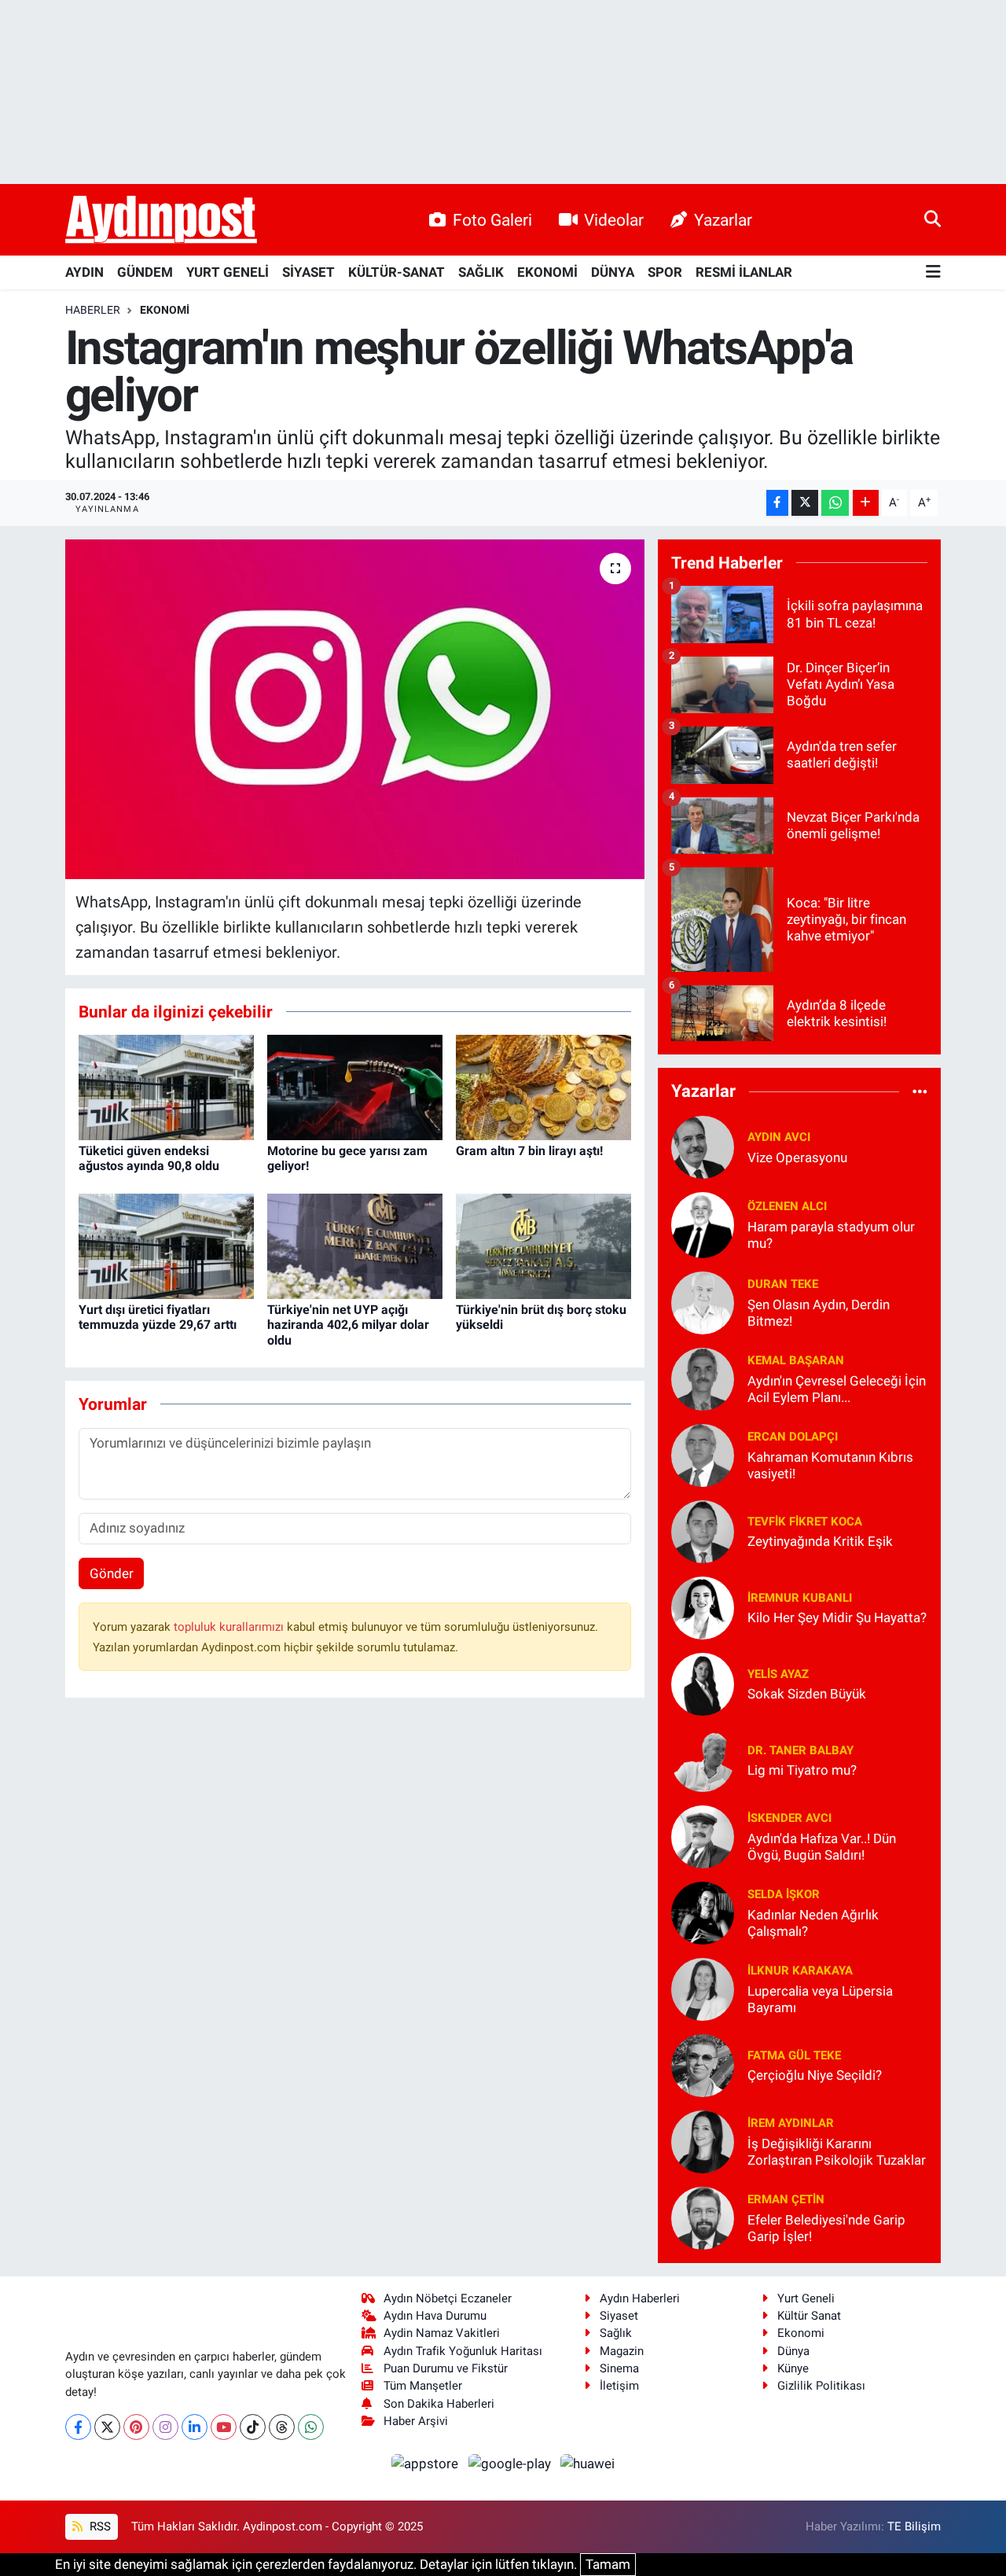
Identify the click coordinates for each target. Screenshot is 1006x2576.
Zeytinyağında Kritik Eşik (820, 1541)
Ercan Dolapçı (793, 1437)
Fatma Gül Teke (794, 2055)
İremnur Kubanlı (800, 1598)
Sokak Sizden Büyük (807, 1694)
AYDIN (84, 272)
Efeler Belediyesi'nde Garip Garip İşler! (826, 2228)
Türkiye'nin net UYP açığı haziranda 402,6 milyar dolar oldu (348, 1325)
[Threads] (282, 2427)
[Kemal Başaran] (703, 1378)
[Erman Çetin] (703, 2217)
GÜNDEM (145, 272)
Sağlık (616, 2333)
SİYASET (308, 272)
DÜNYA (613, 272)
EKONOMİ (547, 272)
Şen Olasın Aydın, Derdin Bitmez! (819, 1313)
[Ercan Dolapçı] (703, 1454)
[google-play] (511, 2463)
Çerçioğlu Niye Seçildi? (815, 2075)
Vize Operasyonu (797, 1157)
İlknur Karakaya (800, 1971)
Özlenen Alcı (787, 1206)
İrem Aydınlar (791, 2123)
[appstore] (427, 2463)
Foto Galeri (492, 220)
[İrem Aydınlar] (703, 2140)
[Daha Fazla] (866, 503)
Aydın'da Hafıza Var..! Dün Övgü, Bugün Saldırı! (822, 1847)
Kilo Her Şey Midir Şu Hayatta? (837, 1617)
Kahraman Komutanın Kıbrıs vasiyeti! (830, 1465)
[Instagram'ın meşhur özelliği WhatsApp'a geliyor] (355, 709)
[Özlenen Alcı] (703, 1224)
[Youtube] (224, 2427)
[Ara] (933, 219)
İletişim (619, 2386)
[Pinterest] (136, 2427)
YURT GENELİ (228, 272)
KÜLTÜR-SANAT (397, 272)
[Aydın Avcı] (703, 1146)
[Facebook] (78, 2427)
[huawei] (588, 2463)
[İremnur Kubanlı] (703, 1606)
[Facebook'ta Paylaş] (777, 503)
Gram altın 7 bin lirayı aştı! (529, 1151)
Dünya (793, 2351)
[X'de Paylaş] (805, 503)
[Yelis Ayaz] (703, 1683)
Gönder (112, 1573)
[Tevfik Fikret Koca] (703, 1530)
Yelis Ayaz (778, 1674)
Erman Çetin (786, 2199)
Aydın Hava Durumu (435, 2316)
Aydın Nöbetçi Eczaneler (448, 2298)
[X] (107, 2427)
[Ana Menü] (933, 272)
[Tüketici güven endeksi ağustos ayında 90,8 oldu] (166, 1086)
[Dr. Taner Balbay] (703, 1759)
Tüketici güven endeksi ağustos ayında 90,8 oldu (149, 1158)
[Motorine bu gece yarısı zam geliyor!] (355, 1086)
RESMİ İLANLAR (744, 272)
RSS (99, 2526)
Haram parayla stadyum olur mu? (831, 1235)
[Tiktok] (253, 2427)
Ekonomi (165, 310)
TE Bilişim (914, 2526)
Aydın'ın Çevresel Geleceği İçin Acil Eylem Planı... (837, 1389)
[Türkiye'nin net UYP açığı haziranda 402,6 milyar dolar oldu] (355, 1245)
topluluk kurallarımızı (230, 1627)
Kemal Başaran (796, 1360)
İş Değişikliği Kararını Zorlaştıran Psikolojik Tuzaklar (837, 2152)
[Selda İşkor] (703, 1912)
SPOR (665, 272)
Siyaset (619, 2316)
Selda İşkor (784, 1894)
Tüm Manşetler (423, 2386)
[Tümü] (920, 1091)
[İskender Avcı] (703, 1835)
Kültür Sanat (809, 2316)
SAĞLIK (481, 272)
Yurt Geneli (806, 2298)
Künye (793, 2368)
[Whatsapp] (311, 2427)
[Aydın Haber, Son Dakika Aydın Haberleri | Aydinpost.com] (161, 220)
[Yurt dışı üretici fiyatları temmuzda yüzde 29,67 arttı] (166, 1245)
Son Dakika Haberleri (439, 2404)
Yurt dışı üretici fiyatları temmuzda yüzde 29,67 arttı (158, 1317)
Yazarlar (723, 220)
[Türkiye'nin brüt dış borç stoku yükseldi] (543, 1245)
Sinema (619, 2368)
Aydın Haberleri (640, 2298)
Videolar (614, 220)
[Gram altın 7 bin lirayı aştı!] (543, 1086)
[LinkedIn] (195, 2427)
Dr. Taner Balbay (800, 1750)
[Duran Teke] (703, 1301)
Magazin (622, 2351)
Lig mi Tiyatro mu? (802, 1770)
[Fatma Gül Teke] (703, 2064)
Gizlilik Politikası (821, 2386)
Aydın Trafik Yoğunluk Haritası (463, 2351)
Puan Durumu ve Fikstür (446, 2368)
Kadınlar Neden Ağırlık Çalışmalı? (813, 1923)
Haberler (93, 310)
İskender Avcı (789, 1818)
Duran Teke (783, 1284)
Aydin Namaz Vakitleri (442, 2333)
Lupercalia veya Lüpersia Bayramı (820, 1999)
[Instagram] (165, 2427)
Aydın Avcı (779, 1137)
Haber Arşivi (416, 2421)
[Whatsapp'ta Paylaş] (835, 503)
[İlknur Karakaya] (703, 1988)
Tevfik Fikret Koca (805, 1522)
